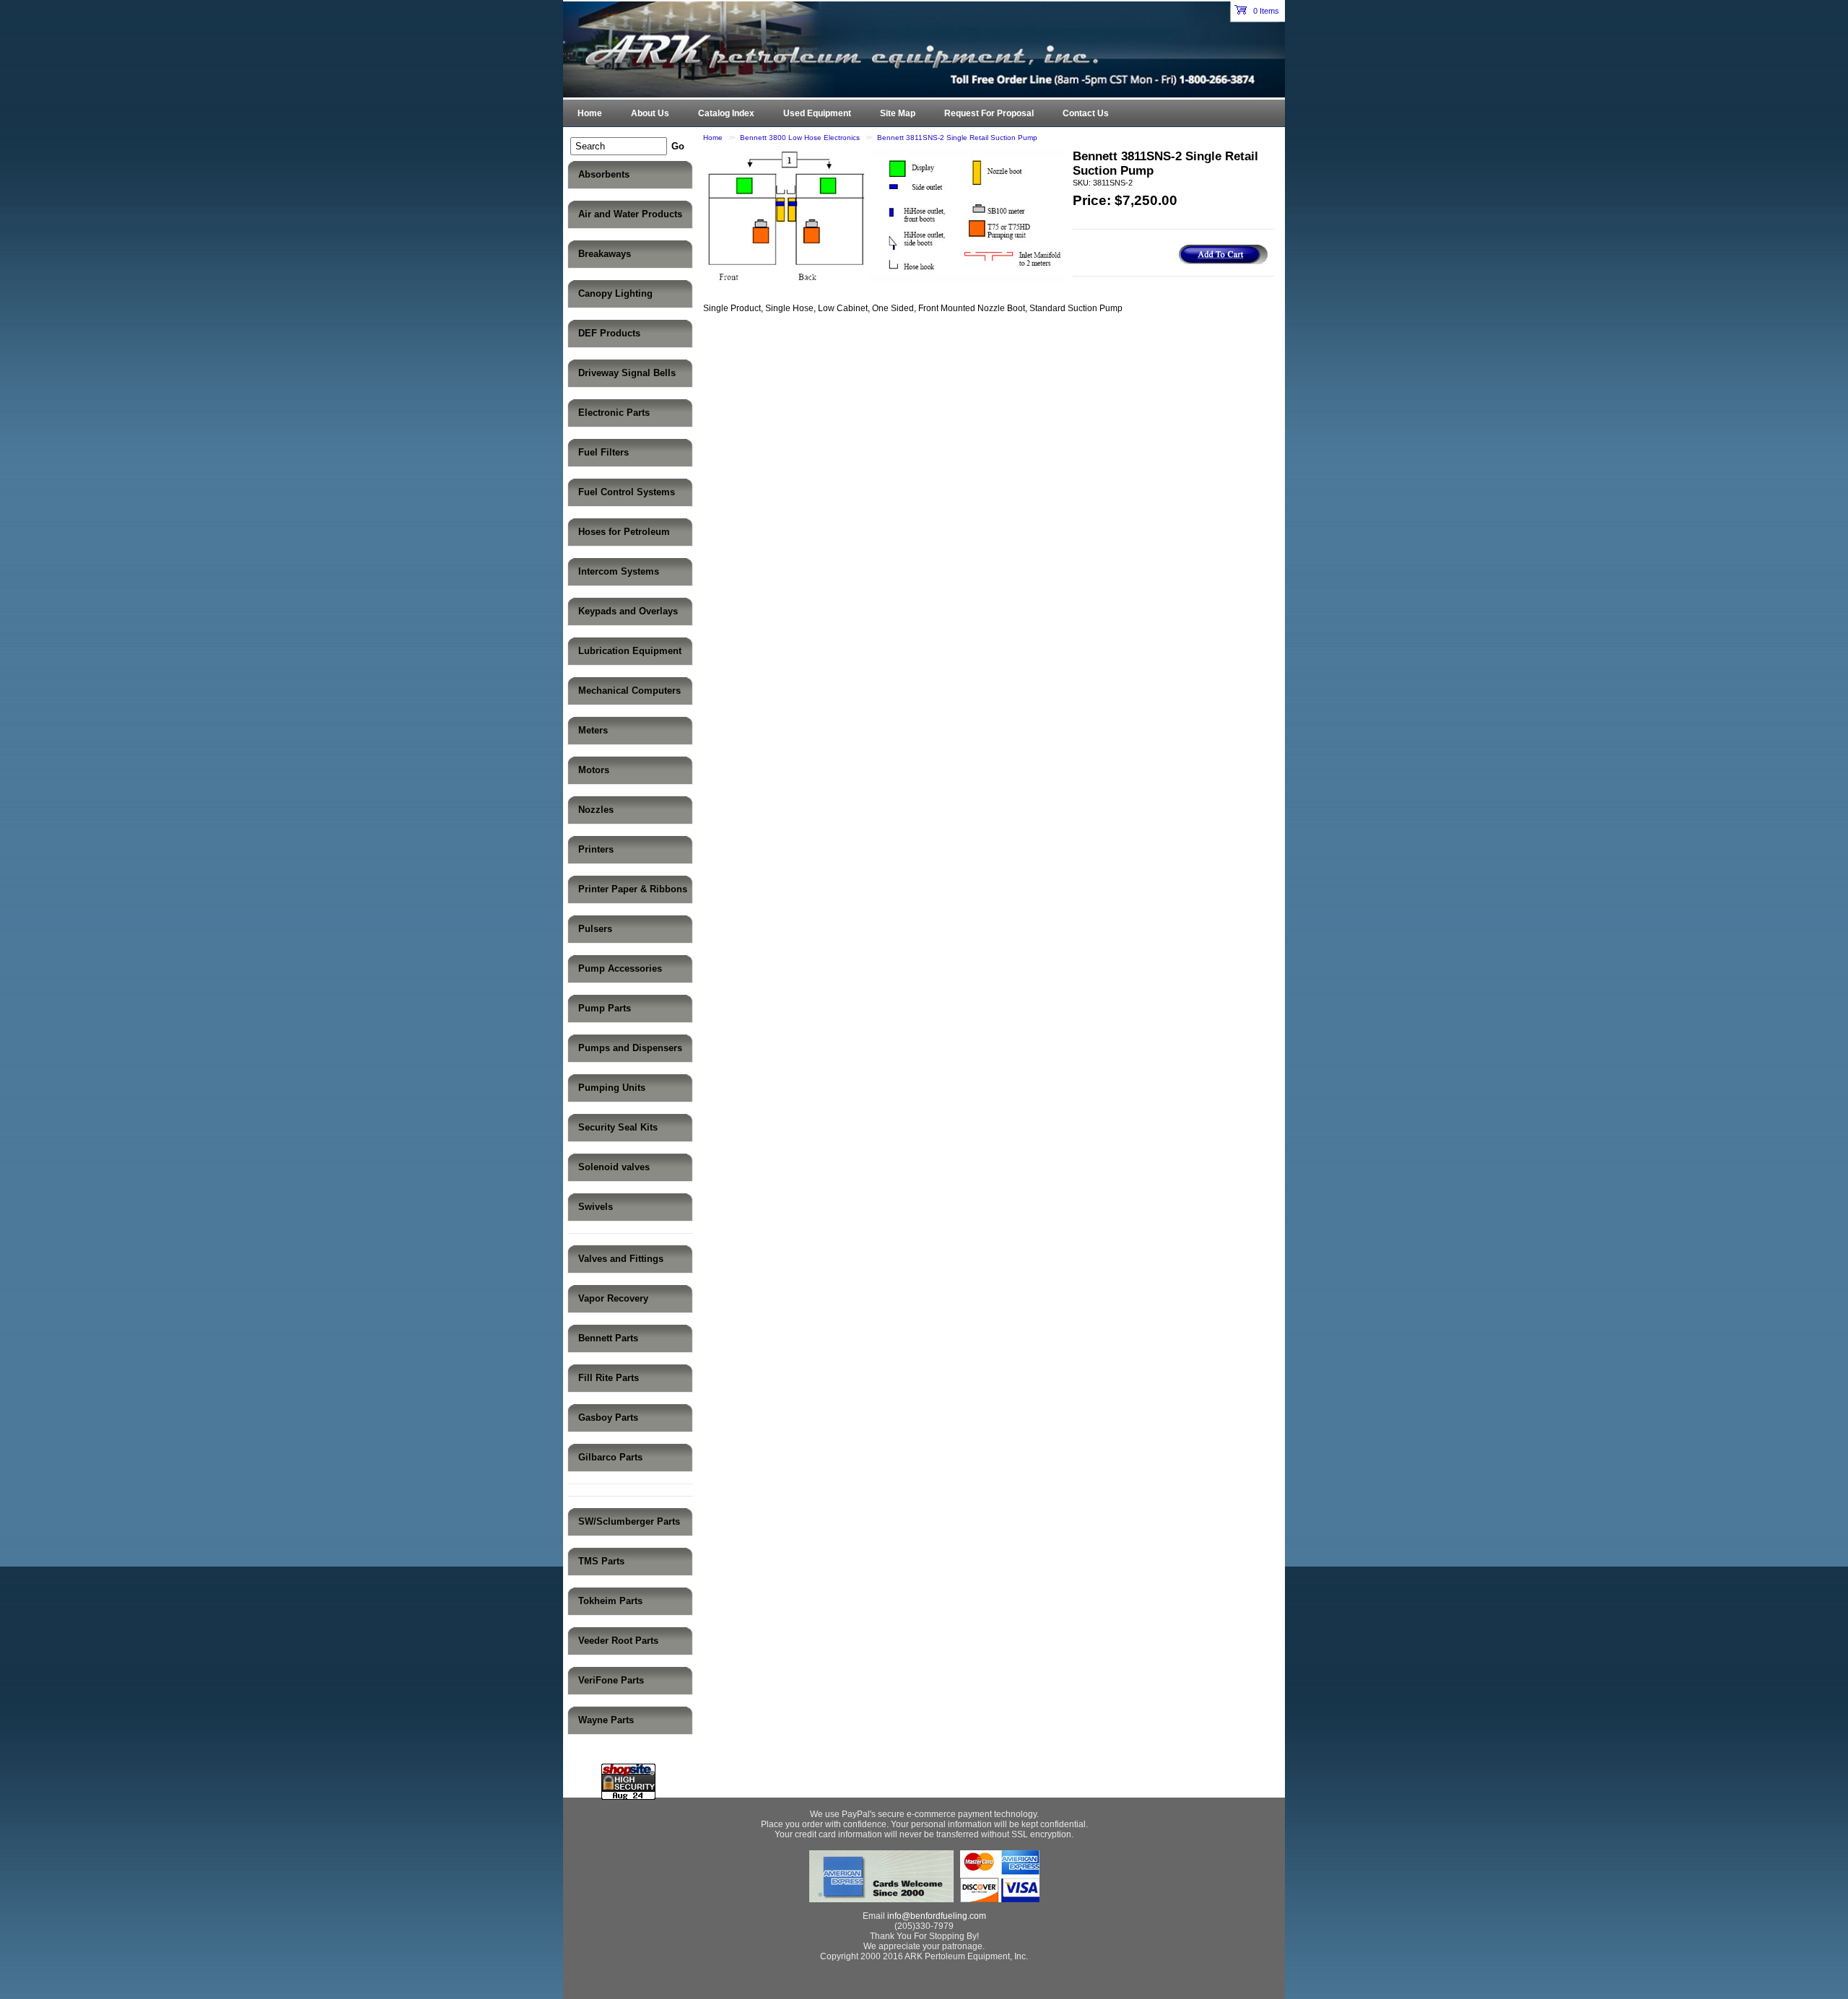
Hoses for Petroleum (624, 532)
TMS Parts (601, 1561)
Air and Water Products (630, 214)
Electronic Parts (614, 413)
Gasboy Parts (608, 1417)
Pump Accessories (620, 968)
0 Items (1265, 11)
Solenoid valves (614, 1167)
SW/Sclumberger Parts (629, 1521)
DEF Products (609, 333)
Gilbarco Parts (610, 1457)
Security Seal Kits (618, 1127)
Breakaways (605, 254)
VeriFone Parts (611, 1680)
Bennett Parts (608, 1338)
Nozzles (596, 810)
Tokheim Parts (610, 1601)
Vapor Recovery (613, 1298)
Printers (596, 849)
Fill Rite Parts (609, 1378)
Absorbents (604, 174)
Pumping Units (612, 1088)
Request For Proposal (989, 113)
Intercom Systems (619, 571)
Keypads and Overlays (628, 611)
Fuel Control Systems (627, 492)
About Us (650, 113)
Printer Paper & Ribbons (633, 889)
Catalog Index (726, 113)
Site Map (898, 113)
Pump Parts (605, 1008)
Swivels (596, 1207)
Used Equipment (817, 113)
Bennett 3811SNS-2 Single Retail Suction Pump (957, 138)
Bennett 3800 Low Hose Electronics (800, 138)
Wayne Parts (606, 1720)
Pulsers (595, 929)
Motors (594, 770)
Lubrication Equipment (630, 651)
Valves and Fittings (621, 1259)
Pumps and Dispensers (630, 1048)
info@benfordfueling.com (937, 1916)
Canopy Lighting (615, 293)
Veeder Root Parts (618, 1641)
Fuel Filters (603, 452)
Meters (593, 730)
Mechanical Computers (629, 691)
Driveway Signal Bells (627, 373)
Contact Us (1086, 113)
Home (713, 138)
